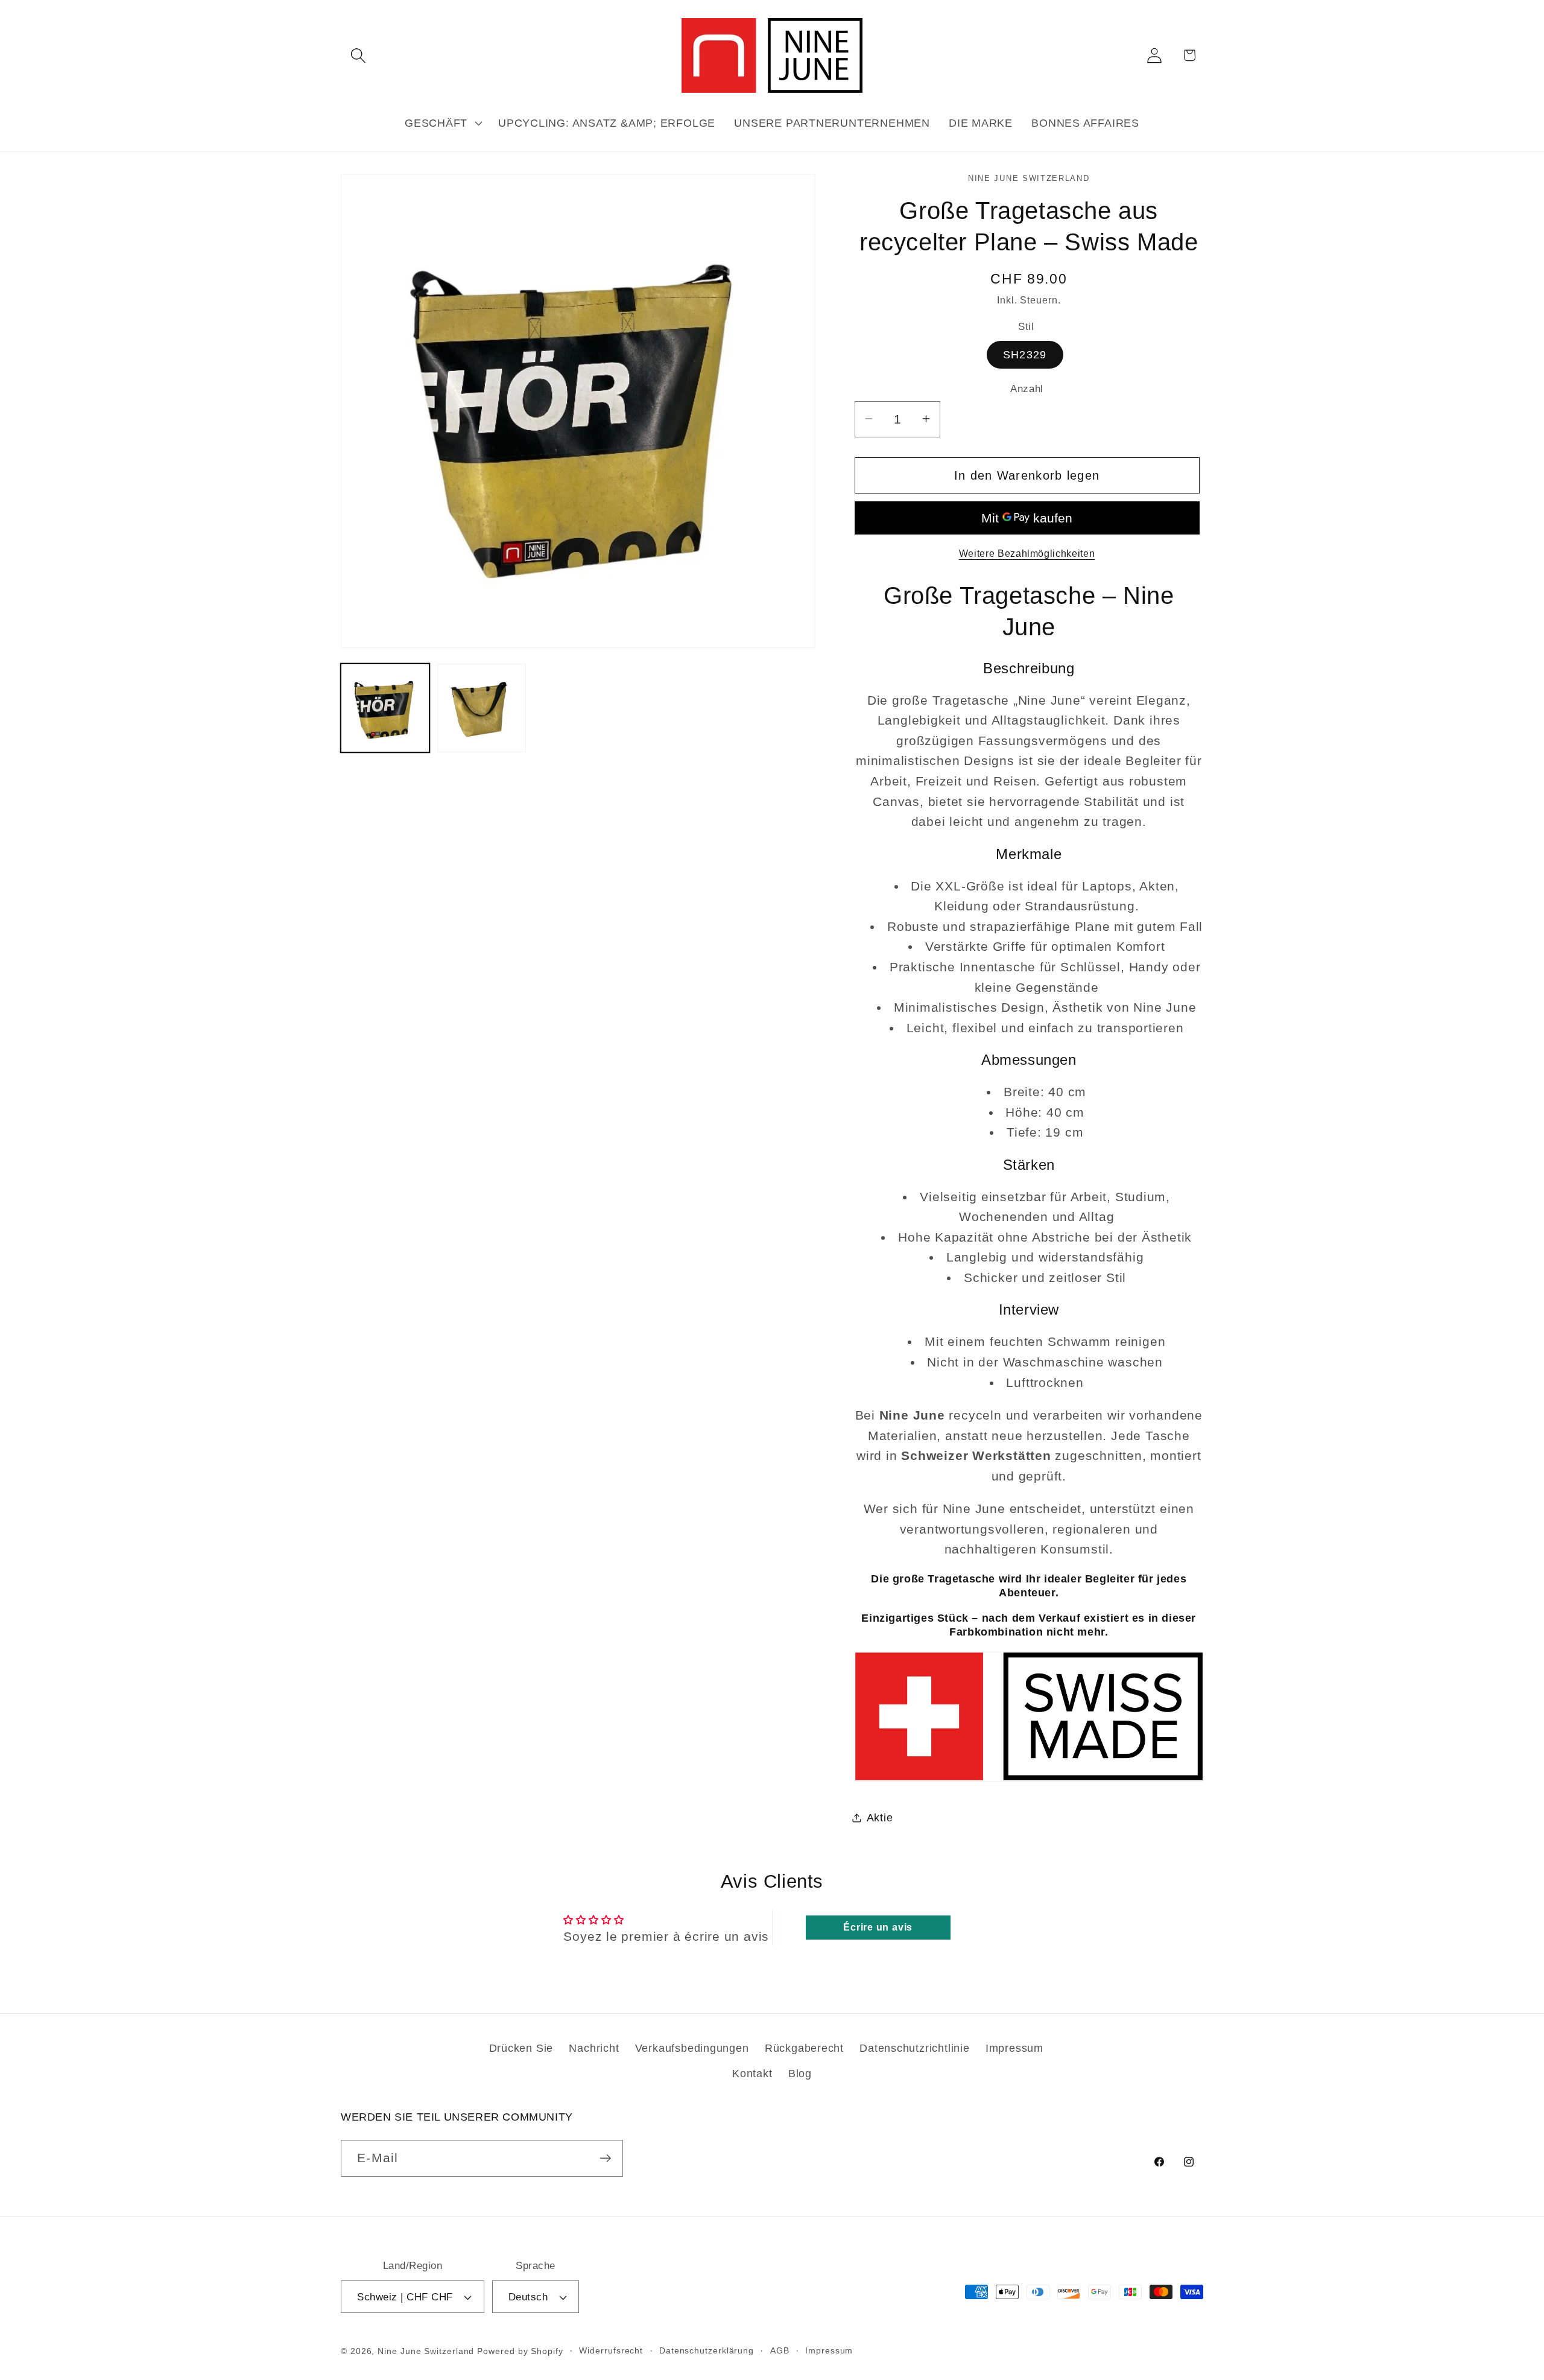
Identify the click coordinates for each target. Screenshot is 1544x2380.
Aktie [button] (880, 1817)
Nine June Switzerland (426, 2351)
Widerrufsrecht (611, 2350)
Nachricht (594, 2048)
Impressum (1014, 2048)
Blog (800, 2074)
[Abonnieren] (605, 2158)
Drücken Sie (521, 2048)
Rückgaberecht (804, 2048)
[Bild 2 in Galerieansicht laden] (482, 708)
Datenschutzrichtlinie (914, 2048)
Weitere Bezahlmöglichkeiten (1027, 553)
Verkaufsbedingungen (692, 2048)
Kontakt (752, 2074)
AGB (780, 2350)
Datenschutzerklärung (707, 2350)
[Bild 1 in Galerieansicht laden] (385, 708)
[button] (358, 55)
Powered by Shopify (520, 2351)
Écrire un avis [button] (878, 1927)
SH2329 (1025, 355)
